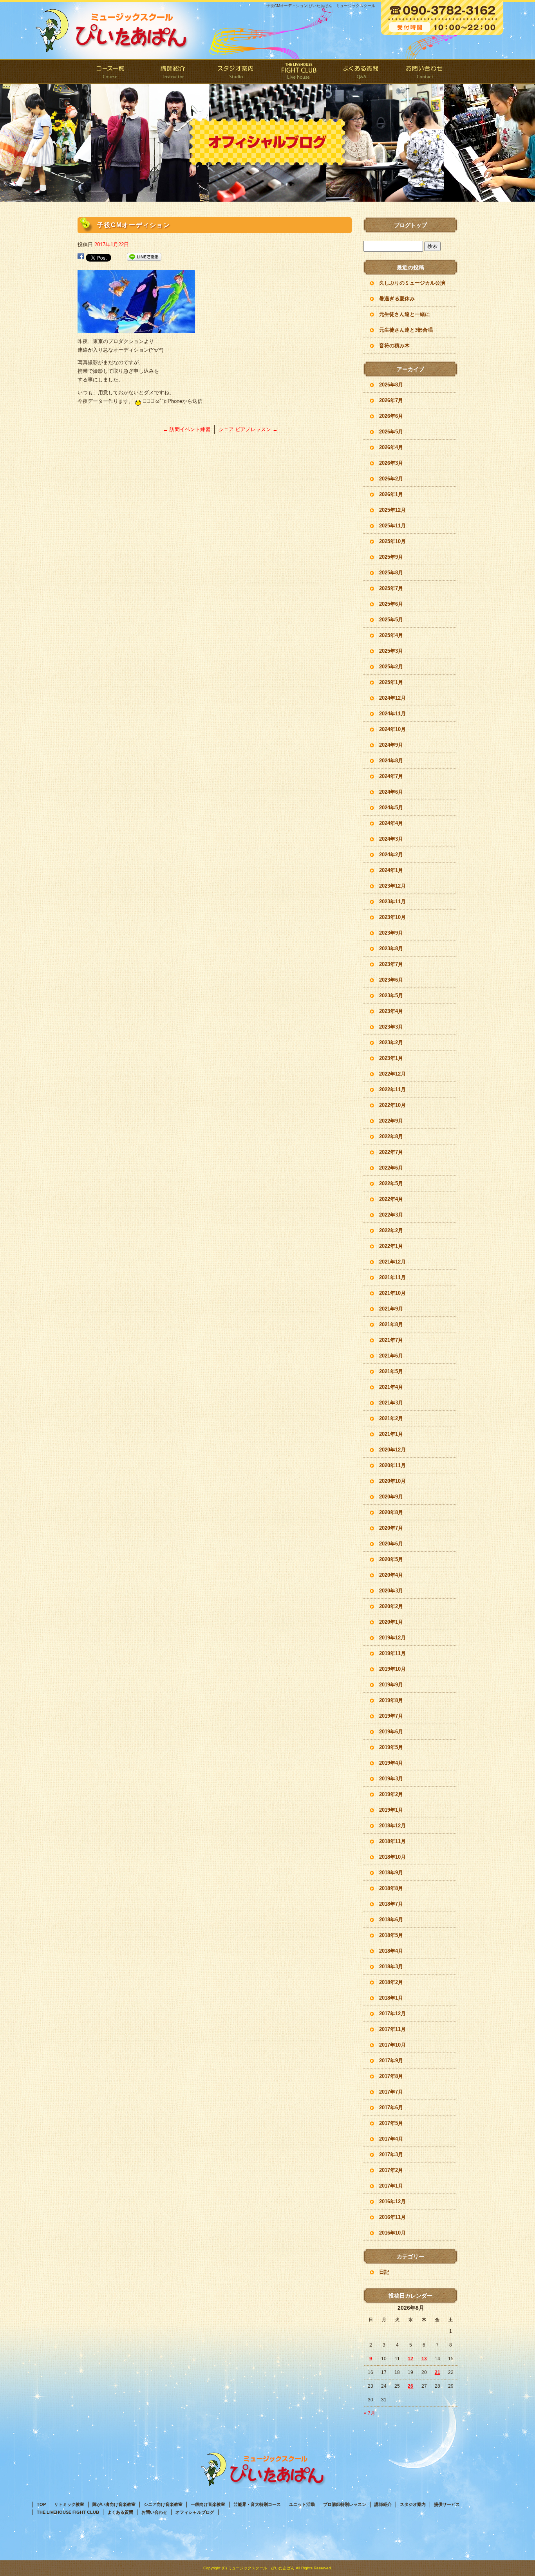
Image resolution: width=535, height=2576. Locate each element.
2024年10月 (392, 729)
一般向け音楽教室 (208, 2504)
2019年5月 (391, 1747)
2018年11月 (392, 1841)
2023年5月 (391, 996)
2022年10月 (392, 1105)
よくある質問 (361, 71)
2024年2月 (391, 855)
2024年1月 (391, 870)
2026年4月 (391, 447)
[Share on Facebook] (81, 257)
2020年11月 (392, 1465)
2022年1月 (391, 1246)
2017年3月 (391, 2154)
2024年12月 (392, 698)
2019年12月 (392, 1638)
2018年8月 (391, 1888)
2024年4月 (391, 823)
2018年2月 (391, 1982)
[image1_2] (136, 329)
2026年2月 (391, 479)
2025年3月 (391, 651)
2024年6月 (391, 792)
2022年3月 (391, 1215)
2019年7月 (391, 1716)
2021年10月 (392, 1293)
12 (410, 2359)
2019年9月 (391, 1685)
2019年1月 (391, 1810)
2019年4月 (391, 1763)
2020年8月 (391, 1512)
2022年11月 (392, 1089)
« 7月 (370, 2413)
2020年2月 (391, 1606)
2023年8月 (391, 949)
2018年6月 (391, 1920)
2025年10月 (392, 541)
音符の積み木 (394, 346)
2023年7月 (391, 964)
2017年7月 (391, 2092)
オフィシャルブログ (195, 2512)
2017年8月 (391, 2076)
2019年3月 (391, 1779)
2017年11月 (392, 2029)
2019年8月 (391, 1700)
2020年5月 (391, 1559)
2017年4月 (391, 2139)
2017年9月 (391, 2061)
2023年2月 (391, 1042)
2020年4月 (391, 1575)
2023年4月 (391, 1011)
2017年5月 (391, 2123)
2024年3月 (391, 839)
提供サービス (447, 2504)
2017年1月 (391, 2186)
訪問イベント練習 (187, 429)
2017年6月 (391, 2108)
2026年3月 (391, 463)
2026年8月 (391, 385)
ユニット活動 (302, 2504)
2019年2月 (391, 1794)
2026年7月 (391, 400)
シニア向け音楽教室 (163, 2504)
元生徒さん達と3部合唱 (406, 330)
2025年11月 (392, 526)
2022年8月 (391, 1136)
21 (437, 2372)
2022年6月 (391, 1168)
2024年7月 (391, 776)
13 (424, 2359)
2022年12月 (392, 1074)
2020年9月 (391, 1497)
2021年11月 (392, 1277)
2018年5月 (391, 1935)
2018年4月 (391, 1951)
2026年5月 (391, 432)
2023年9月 (391, 933)
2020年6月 (391, 1544)
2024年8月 (391, 761)
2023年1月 (391, 1058)
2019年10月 (392, 1669)
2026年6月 (391, 416)
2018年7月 (391, 1904)
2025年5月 (391, 620)
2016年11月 (392, 2217)
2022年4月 (391, 1199)
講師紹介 (174, 71)
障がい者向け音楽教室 (114, 2504)
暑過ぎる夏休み (397, 299)
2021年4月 (391, 1387)
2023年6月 (391, 980)
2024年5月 (391, 808)
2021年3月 (391, 1403)
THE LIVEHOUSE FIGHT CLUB (299, 71)
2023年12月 (392, 886)
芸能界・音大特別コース (257, 2504)
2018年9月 (391, 1873)
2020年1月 (391, 1622)
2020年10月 (392, 1481)
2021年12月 (392, 1262)
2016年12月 (392, 2201)
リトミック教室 (69, 2504)
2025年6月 (391, 604)
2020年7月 (391, 1528)
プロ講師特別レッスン (345, 2504)
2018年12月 (392, 1826)
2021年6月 (391, 1356)
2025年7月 (391, 588)
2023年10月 (392, 917)
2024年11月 (392, 714)
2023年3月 (391, 1027)
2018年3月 (391, 1967)
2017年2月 (391, 2170)
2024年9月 (391, 745)
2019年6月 (391, 1732)
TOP (41, 2504)
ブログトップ (410, 225)
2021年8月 (391, 1324)
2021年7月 (391, 1340)
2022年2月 (391, 1230)
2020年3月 (391, 1591)
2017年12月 (392, 2014)
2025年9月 (391, 557)
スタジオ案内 (236, 71)
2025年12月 (392, 510)
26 (410, 2386)
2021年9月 (391, 1309)
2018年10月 (392, 1857)
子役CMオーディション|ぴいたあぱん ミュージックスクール (321, 6)
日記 (384, 2272)
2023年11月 (392, 902)
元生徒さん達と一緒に (405, 314)
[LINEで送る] (144, 257)
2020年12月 (392, 1450)
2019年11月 (392, 1653)
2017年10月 (392, 2045)
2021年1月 (391, 1434)
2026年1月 (391, 494)
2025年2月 (391, 667)
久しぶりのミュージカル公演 (412, 283)
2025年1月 (391, 682)
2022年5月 (391, 1183)
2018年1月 (391, 1998)
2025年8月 (391, 573)
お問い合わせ (424, 71)
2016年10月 (392, 2233)
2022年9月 (391, 1121)
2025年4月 (391, 635)
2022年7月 (391, 1152)
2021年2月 (391, 1418)
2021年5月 (391, 1371)
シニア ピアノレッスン (248, 429)
